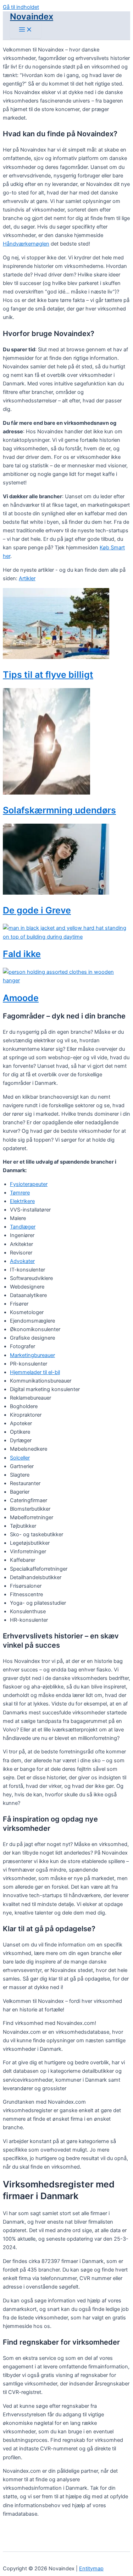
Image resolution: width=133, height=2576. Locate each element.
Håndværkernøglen (26, 244)
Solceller (20, 1458)
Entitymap (91, 2569)
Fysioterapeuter (29, 1184)
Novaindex (32, 17)
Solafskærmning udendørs (59, 810)
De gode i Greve (37, 910)
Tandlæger (23, 1227)
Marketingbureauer (32, 1355)
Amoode (21, 998)
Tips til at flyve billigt (48, 675)
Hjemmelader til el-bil (35, 1372)
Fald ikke (22, 954)
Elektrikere (22, 1201)
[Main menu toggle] (26, 30)
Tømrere (20, 1193)
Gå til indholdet (21, 7)
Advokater (22, 1261)
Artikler (27, 578)
